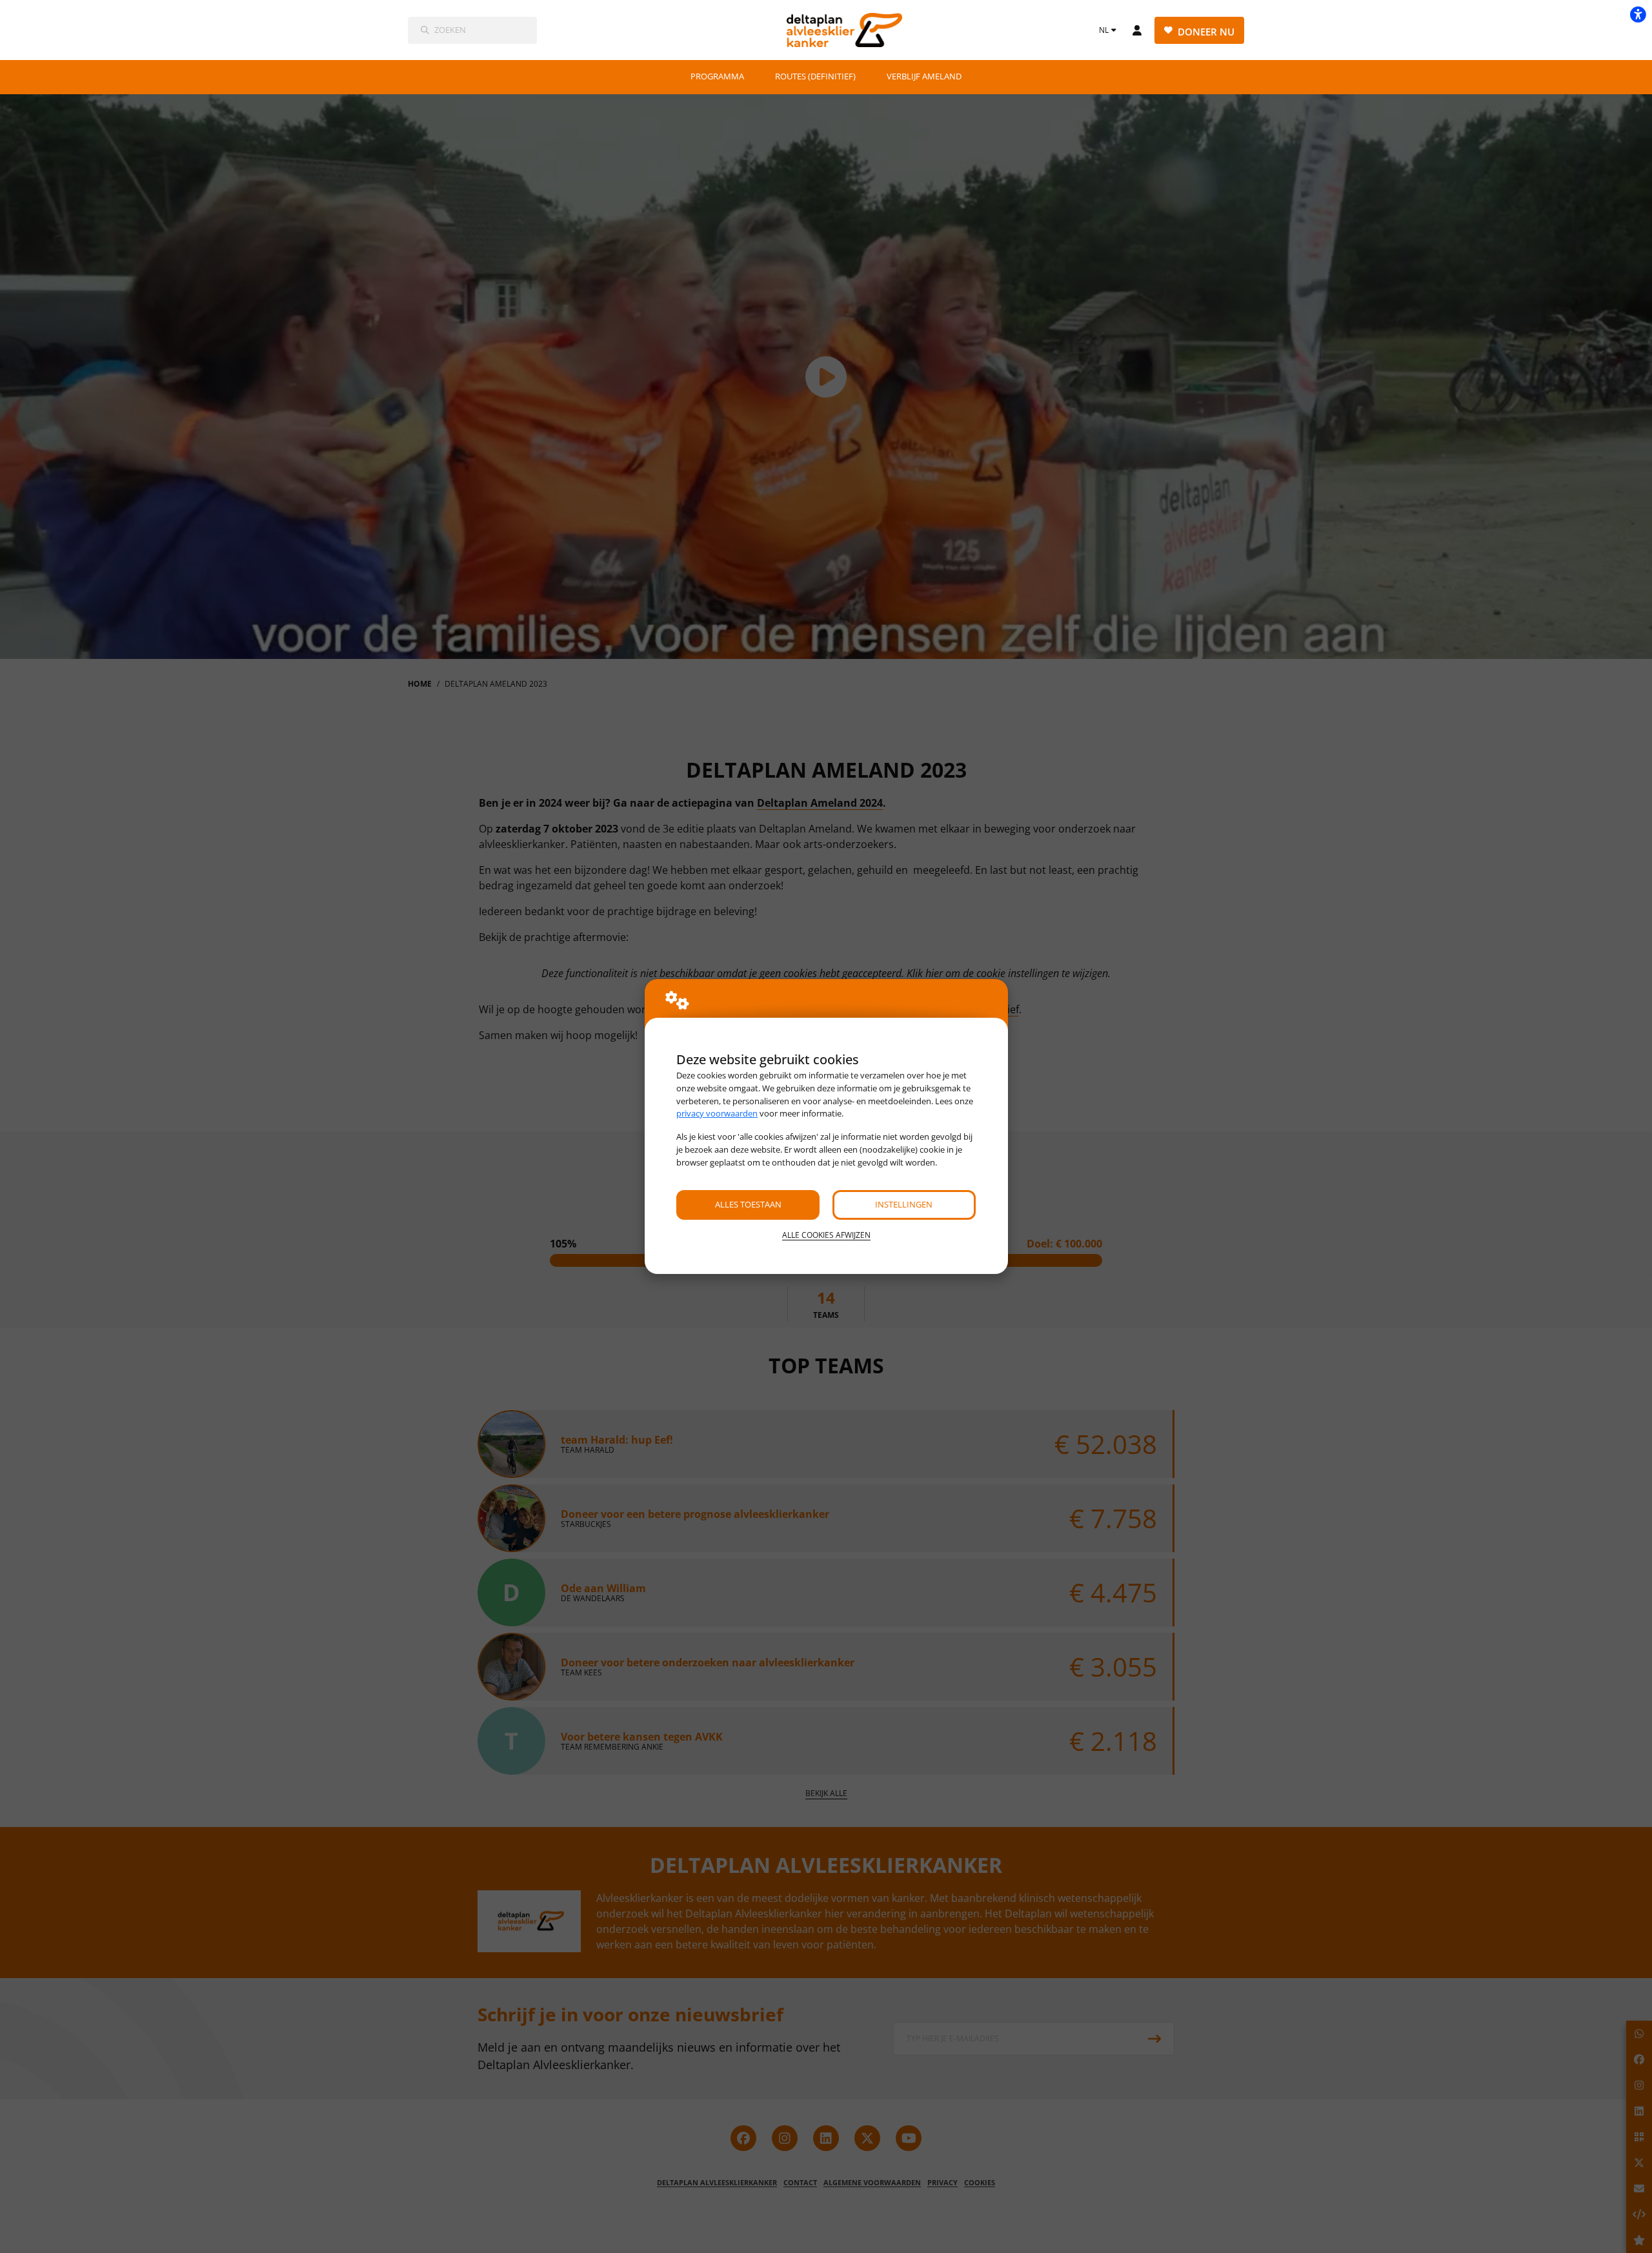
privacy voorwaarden (717, 1113)
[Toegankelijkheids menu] (1638, 14)
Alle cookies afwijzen (826, 1235)
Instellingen (904, 1204)
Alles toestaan (748, 1204)
